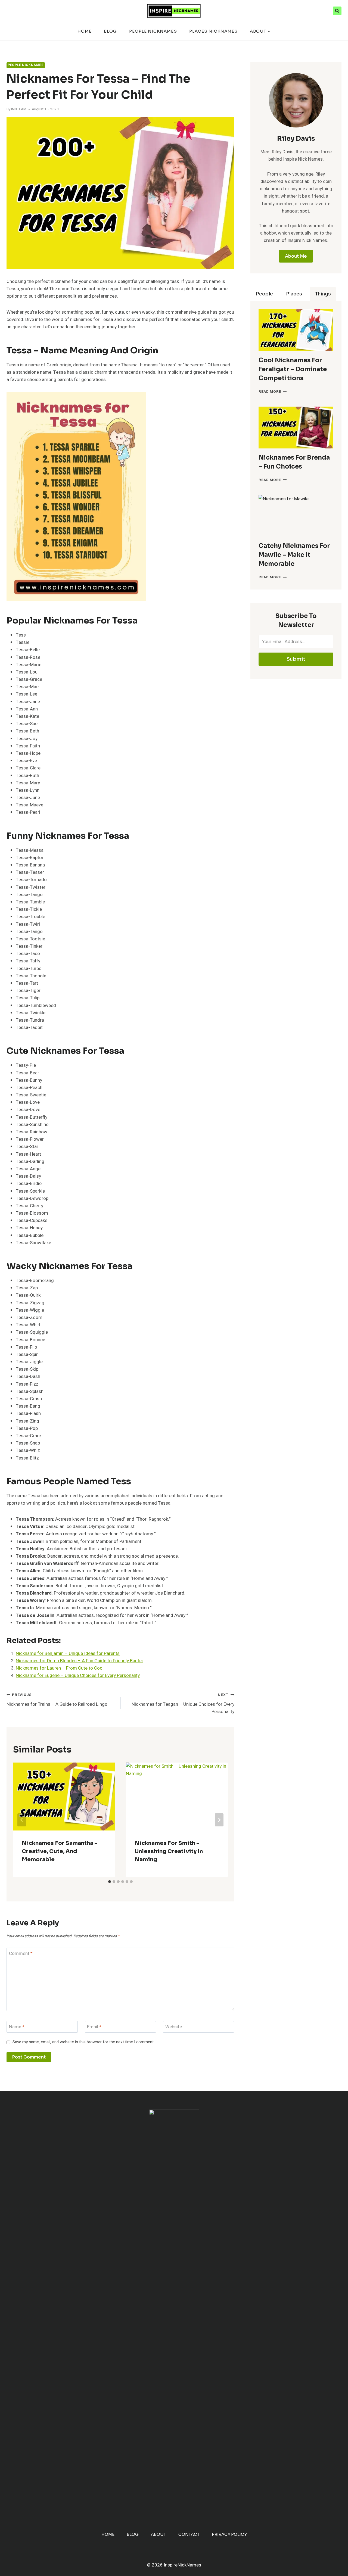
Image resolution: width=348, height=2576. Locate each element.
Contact (189, 2534)
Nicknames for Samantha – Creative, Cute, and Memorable (60, 1851)
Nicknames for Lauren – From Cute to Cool (60, 1668)
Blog (110, 31)
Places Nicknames (213, 31)
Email (94, 2027)
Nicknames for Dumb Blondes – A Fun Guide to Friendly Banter (80, 1661)
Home (85, 31)
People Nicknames (153, 31)
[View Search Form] (337, 11)
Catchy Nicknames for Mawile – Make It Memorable (294, 555)
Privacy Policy (229, 2534)
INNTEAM (19, 109)
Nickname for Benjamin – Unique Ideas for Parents (68, 1653)
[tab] (110, 1882)
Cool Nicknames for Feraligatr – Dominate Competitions (293, 369)
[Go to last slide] (22, 1820)
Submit (296, 659)
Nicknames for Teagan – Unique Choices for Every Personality (183, 1704)
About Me (296, 256)
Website (174, 2027)
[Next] (219, 1820)
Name (17, 2027)
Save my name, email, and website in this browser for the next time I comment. (83, 2042)
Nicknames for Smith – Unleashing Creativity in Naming (169, 1851)
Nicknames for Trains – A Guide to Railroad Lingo (57, 1700)
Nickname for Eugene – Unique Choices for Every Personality (78, 1675)
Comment (21, 1954)
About (159, 2534)
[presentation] (296, 330)
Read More (273, 392)
